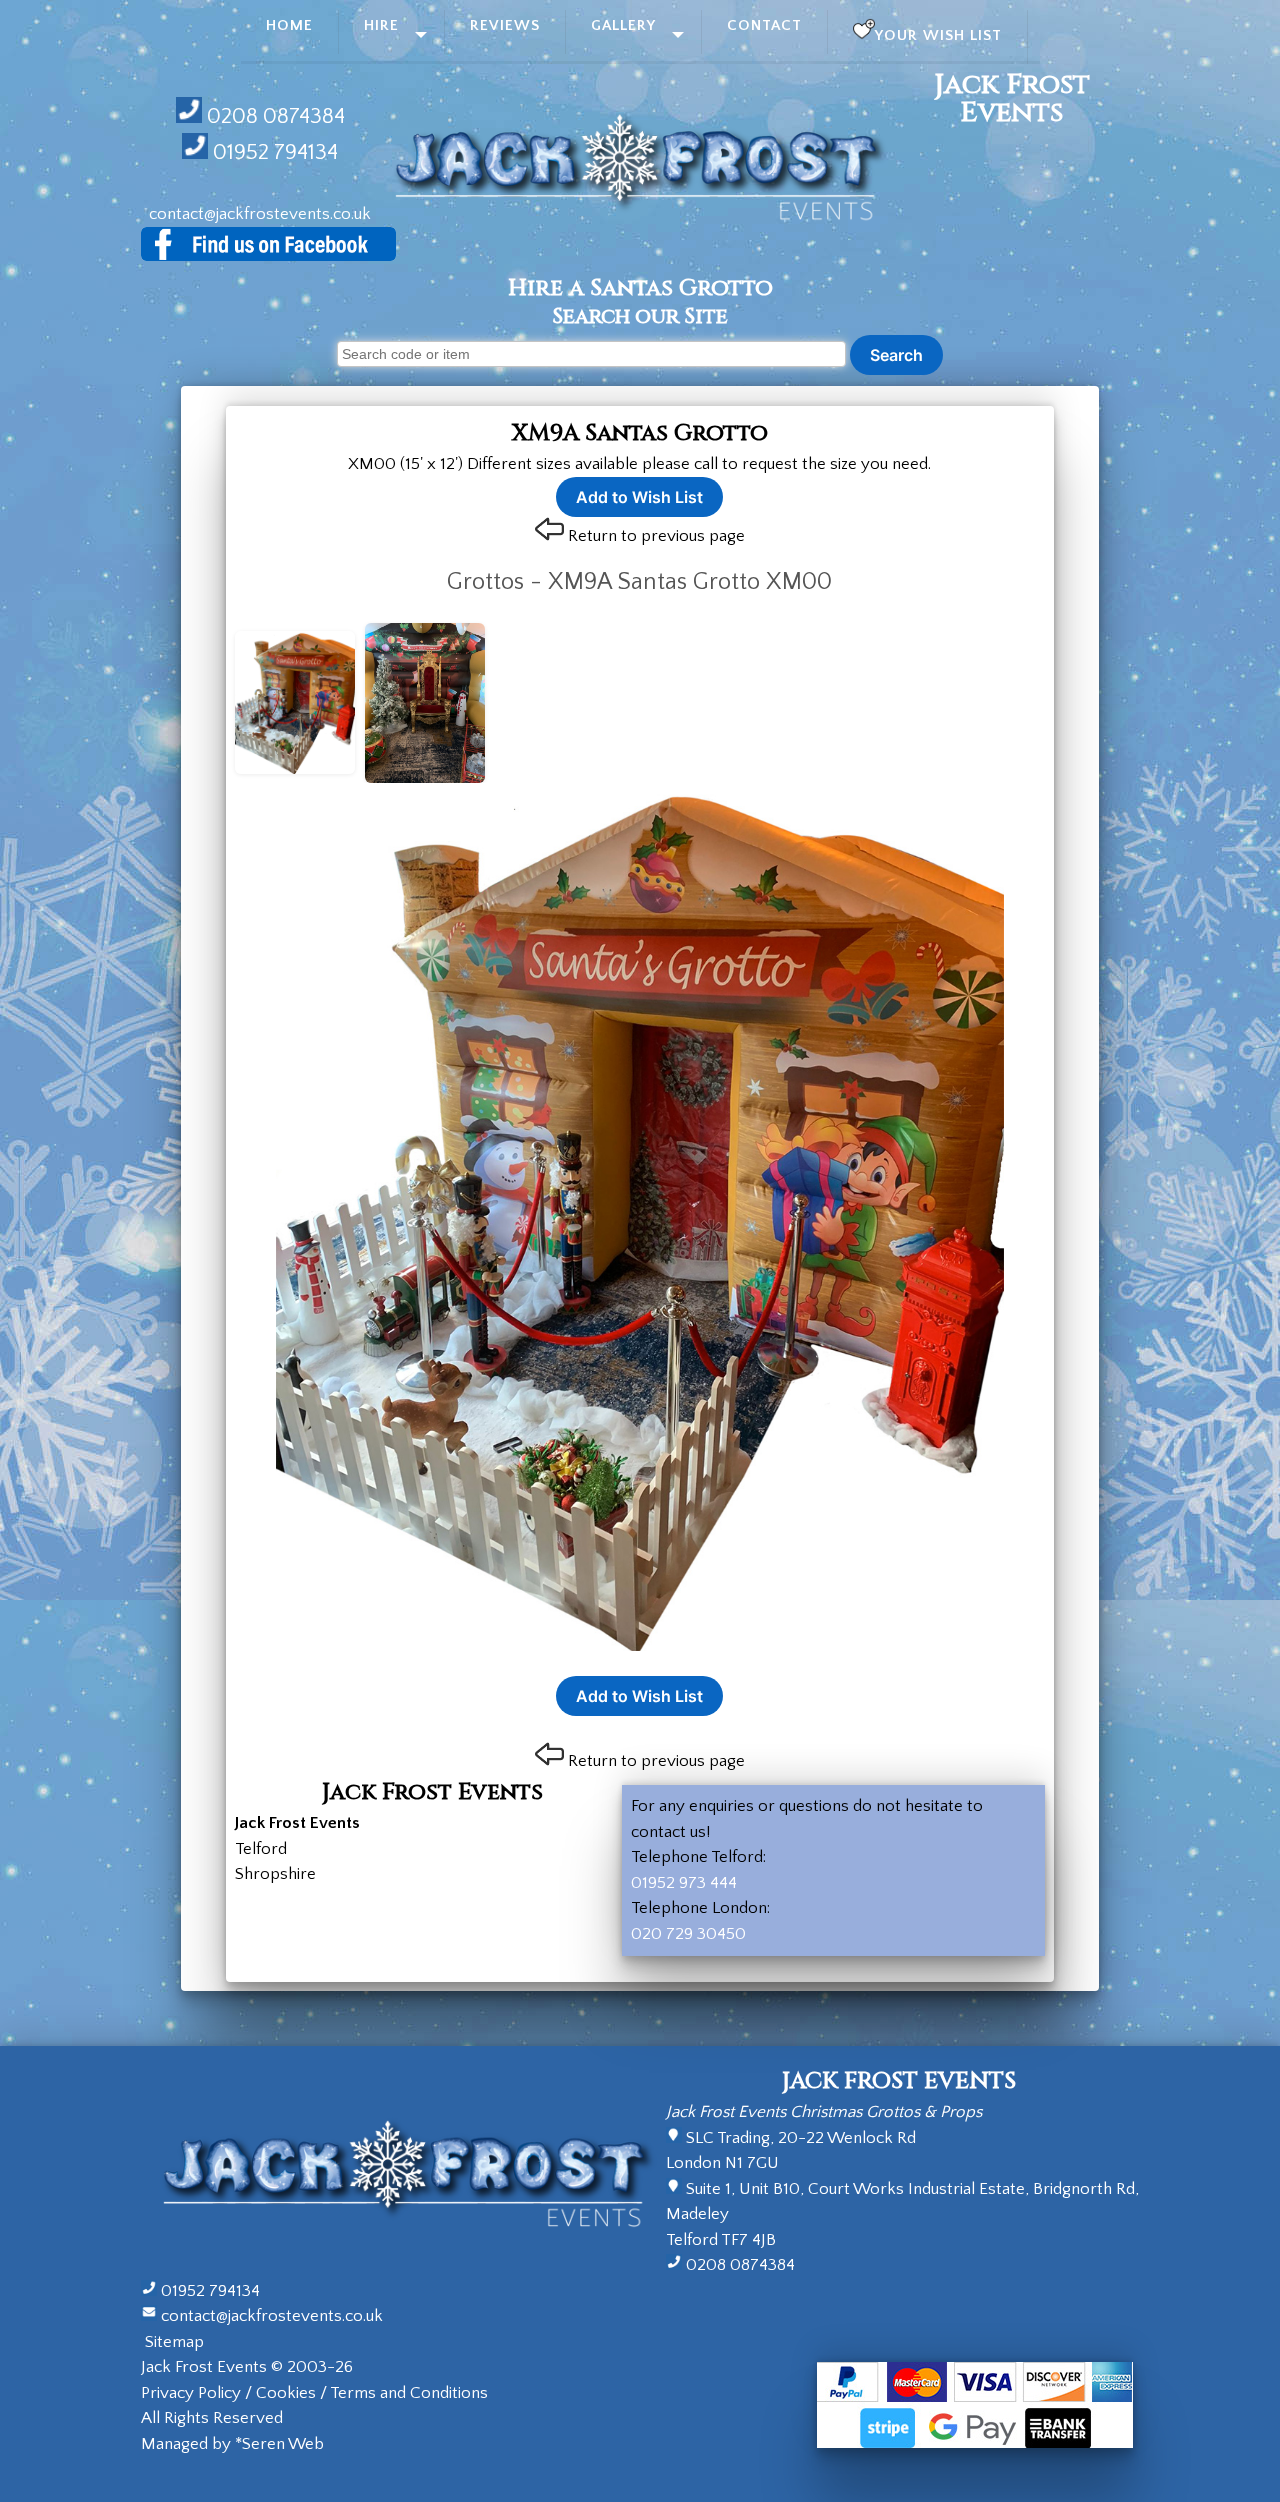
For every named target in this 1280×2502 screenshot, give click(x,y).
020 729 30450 (688, 1934)
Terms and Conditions (409, 2393)
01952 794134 (275, 152)
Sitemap (174, 2342)
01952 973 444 (684, 1883)
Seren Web (283, 2444)
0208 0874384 (276, 116)
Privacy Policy (191, 2393)
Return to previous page (656, 536)
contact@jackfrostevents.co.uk (260, 214)
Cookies (286, 2393)
